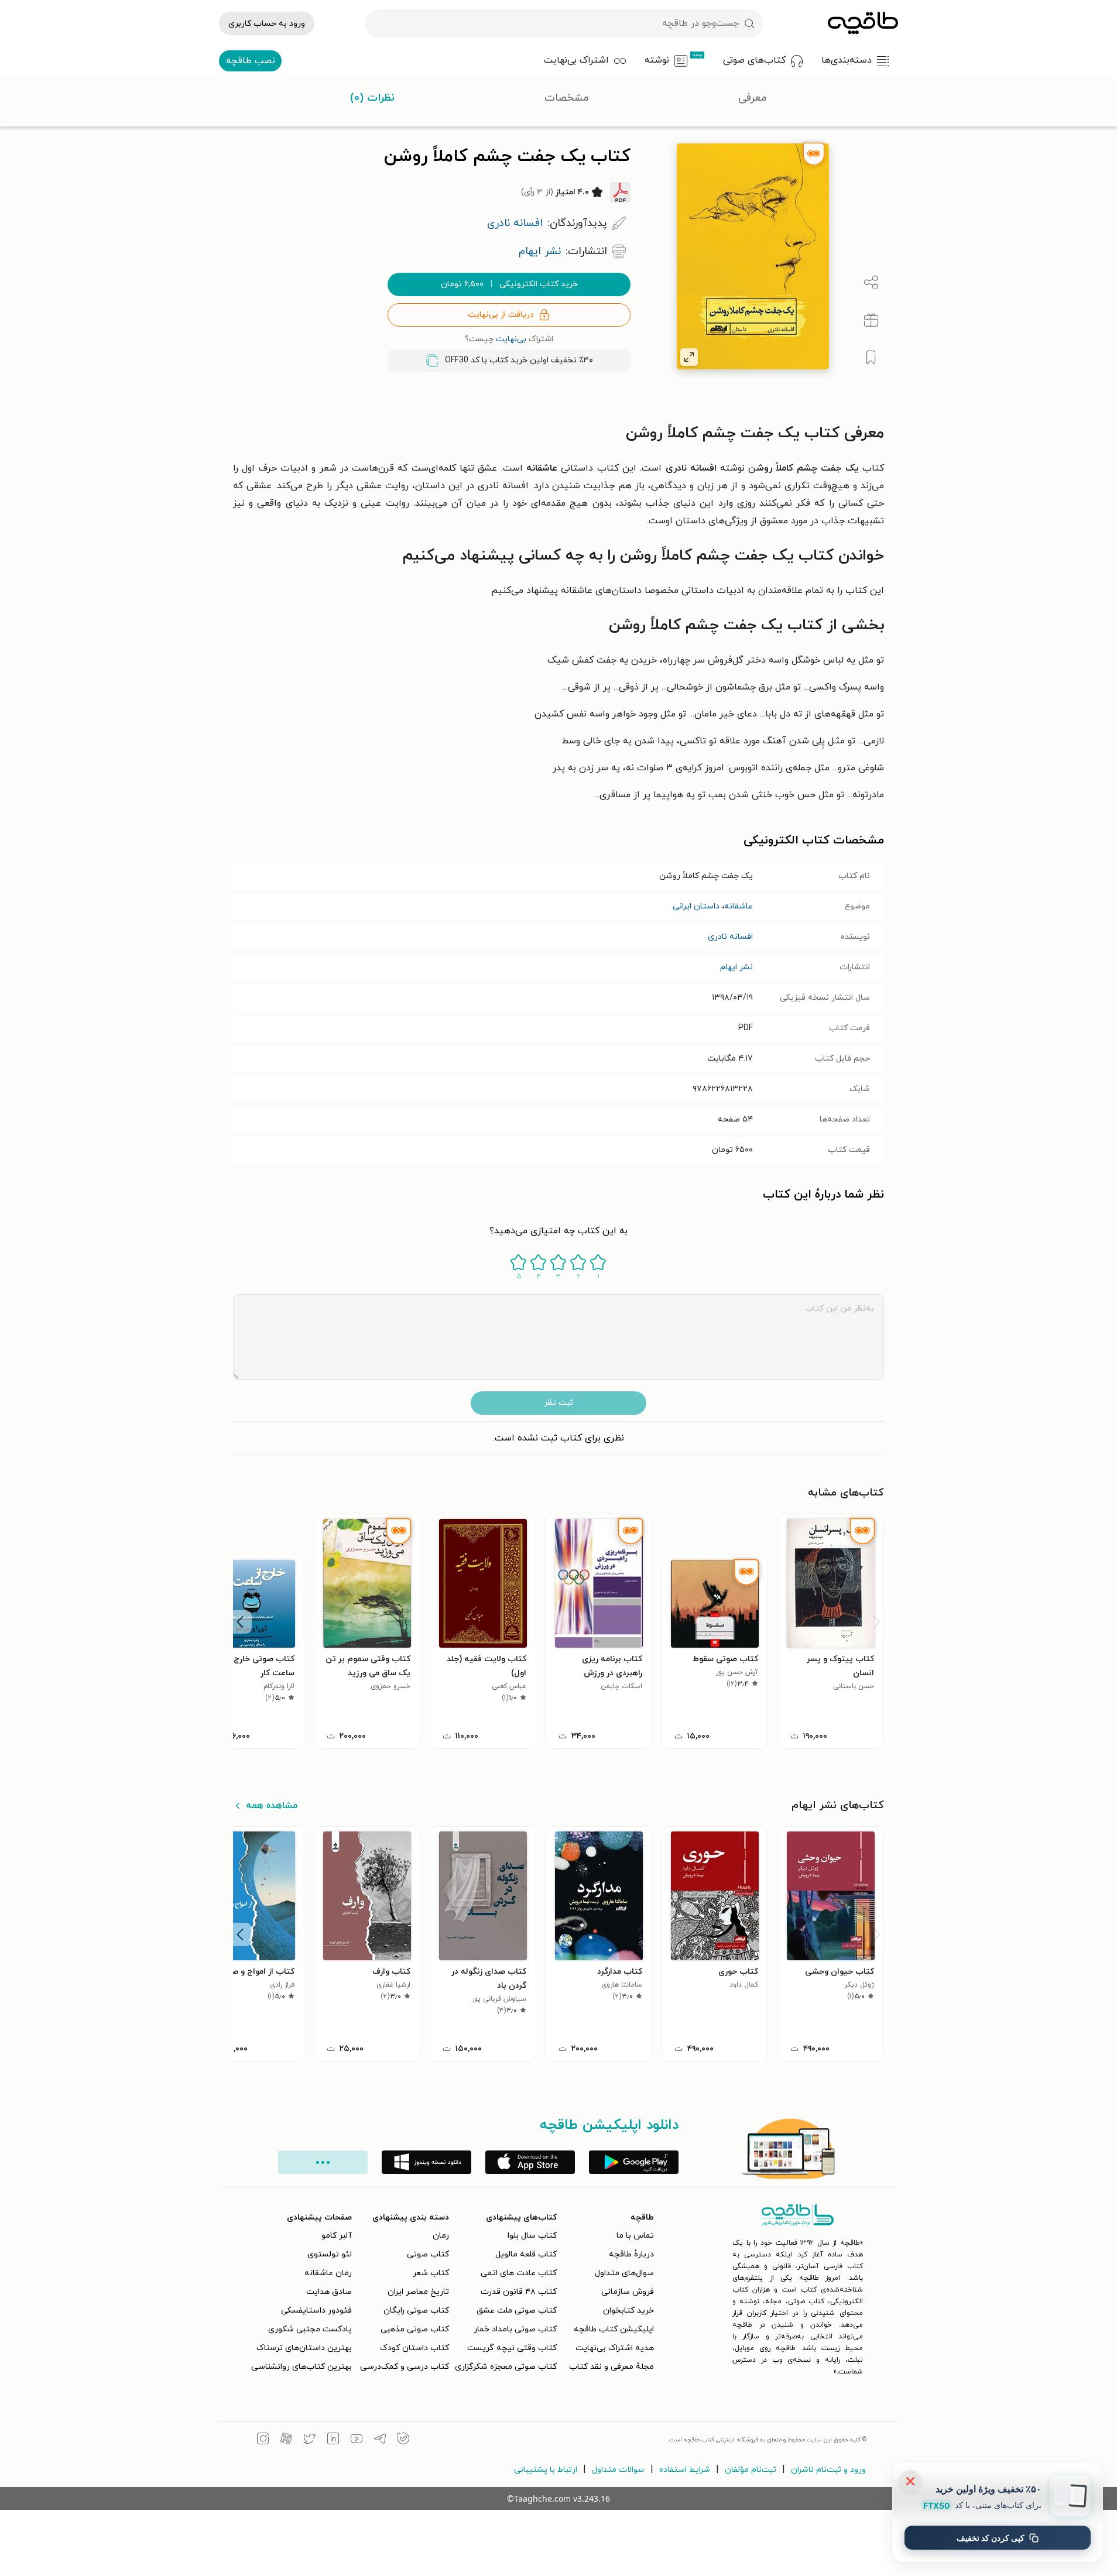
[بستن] (910, 2481)
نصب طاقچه (251, 61)
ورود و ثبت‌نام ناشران (828, 2470)
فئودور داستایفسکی (316, 2311)
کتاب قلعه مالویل (526, 2254)
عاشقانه (739, 906)
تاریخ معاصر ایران (418, 2292)
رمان (441, 2236)
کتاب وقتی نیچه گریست (512, 2348)
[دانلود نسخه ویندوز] (426, 2162)
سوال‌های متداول (624, 2273)
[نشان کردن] (871, 358)
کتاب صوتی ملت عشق (517, 2311)
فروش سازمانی (628, 2292)
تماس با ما (635, 2236)
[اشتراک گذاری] (871, 283)
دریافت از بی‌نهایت (501, 315)
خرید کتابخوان (628, 2311)
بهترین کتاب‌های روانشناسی (301, 2367)
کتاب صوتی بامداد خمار (515, 2329)
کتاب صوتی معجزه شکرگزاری (506, 2367)
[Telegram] (380, 2440)
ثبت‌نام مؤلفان (751, 2470)
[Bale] (403, 2440)
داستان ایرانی (696, 906)
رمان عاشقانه (328, 2273)
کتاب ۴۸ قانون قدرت (519, 2292)
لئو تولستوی (330, 2254)
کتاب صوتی (428, 2254)
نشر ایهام (736, 967)
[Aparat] (286, 2440)
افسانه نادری (730, 937)
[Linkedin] (333, 2440)
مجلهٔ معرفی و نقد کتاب (611, 2367)
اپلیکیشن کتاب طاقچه (614, 2329)
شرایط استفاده (685, 2470)
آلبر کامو (337, 2236)
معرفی (753, 98)
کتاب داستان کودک (414, 2348)
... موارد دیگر (323, 2162)
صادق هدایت (329, 2292)
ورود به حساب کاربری (267, 24)
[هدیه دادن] (871, 320)
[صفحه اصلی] (863, 23)
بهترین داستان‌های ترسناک (304, 2348)
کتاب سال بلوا (532, 2236)
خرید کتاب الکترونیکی (509, 284)
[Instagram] (263, 2440)
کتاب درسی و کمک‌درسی (405, 2367)
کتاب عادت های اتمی (519, 2273)
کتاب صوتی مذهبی (415, 2329)
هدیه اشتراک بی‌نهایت (615, 2348)
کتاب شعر (431, 2273)
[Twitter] (310, 2440)
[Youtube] (357, 2440)
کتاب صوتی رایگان (416, 2311)
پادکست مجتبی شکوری (310, 2329)
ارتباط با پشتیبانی (546, 2470)
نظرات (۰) (372, 98)
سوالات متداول (618, 2470)
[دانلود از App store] (530, 2162)
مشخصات (567, 98)
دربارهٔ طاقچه (631, 2254)
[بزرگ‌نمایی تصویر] (689, 357)
